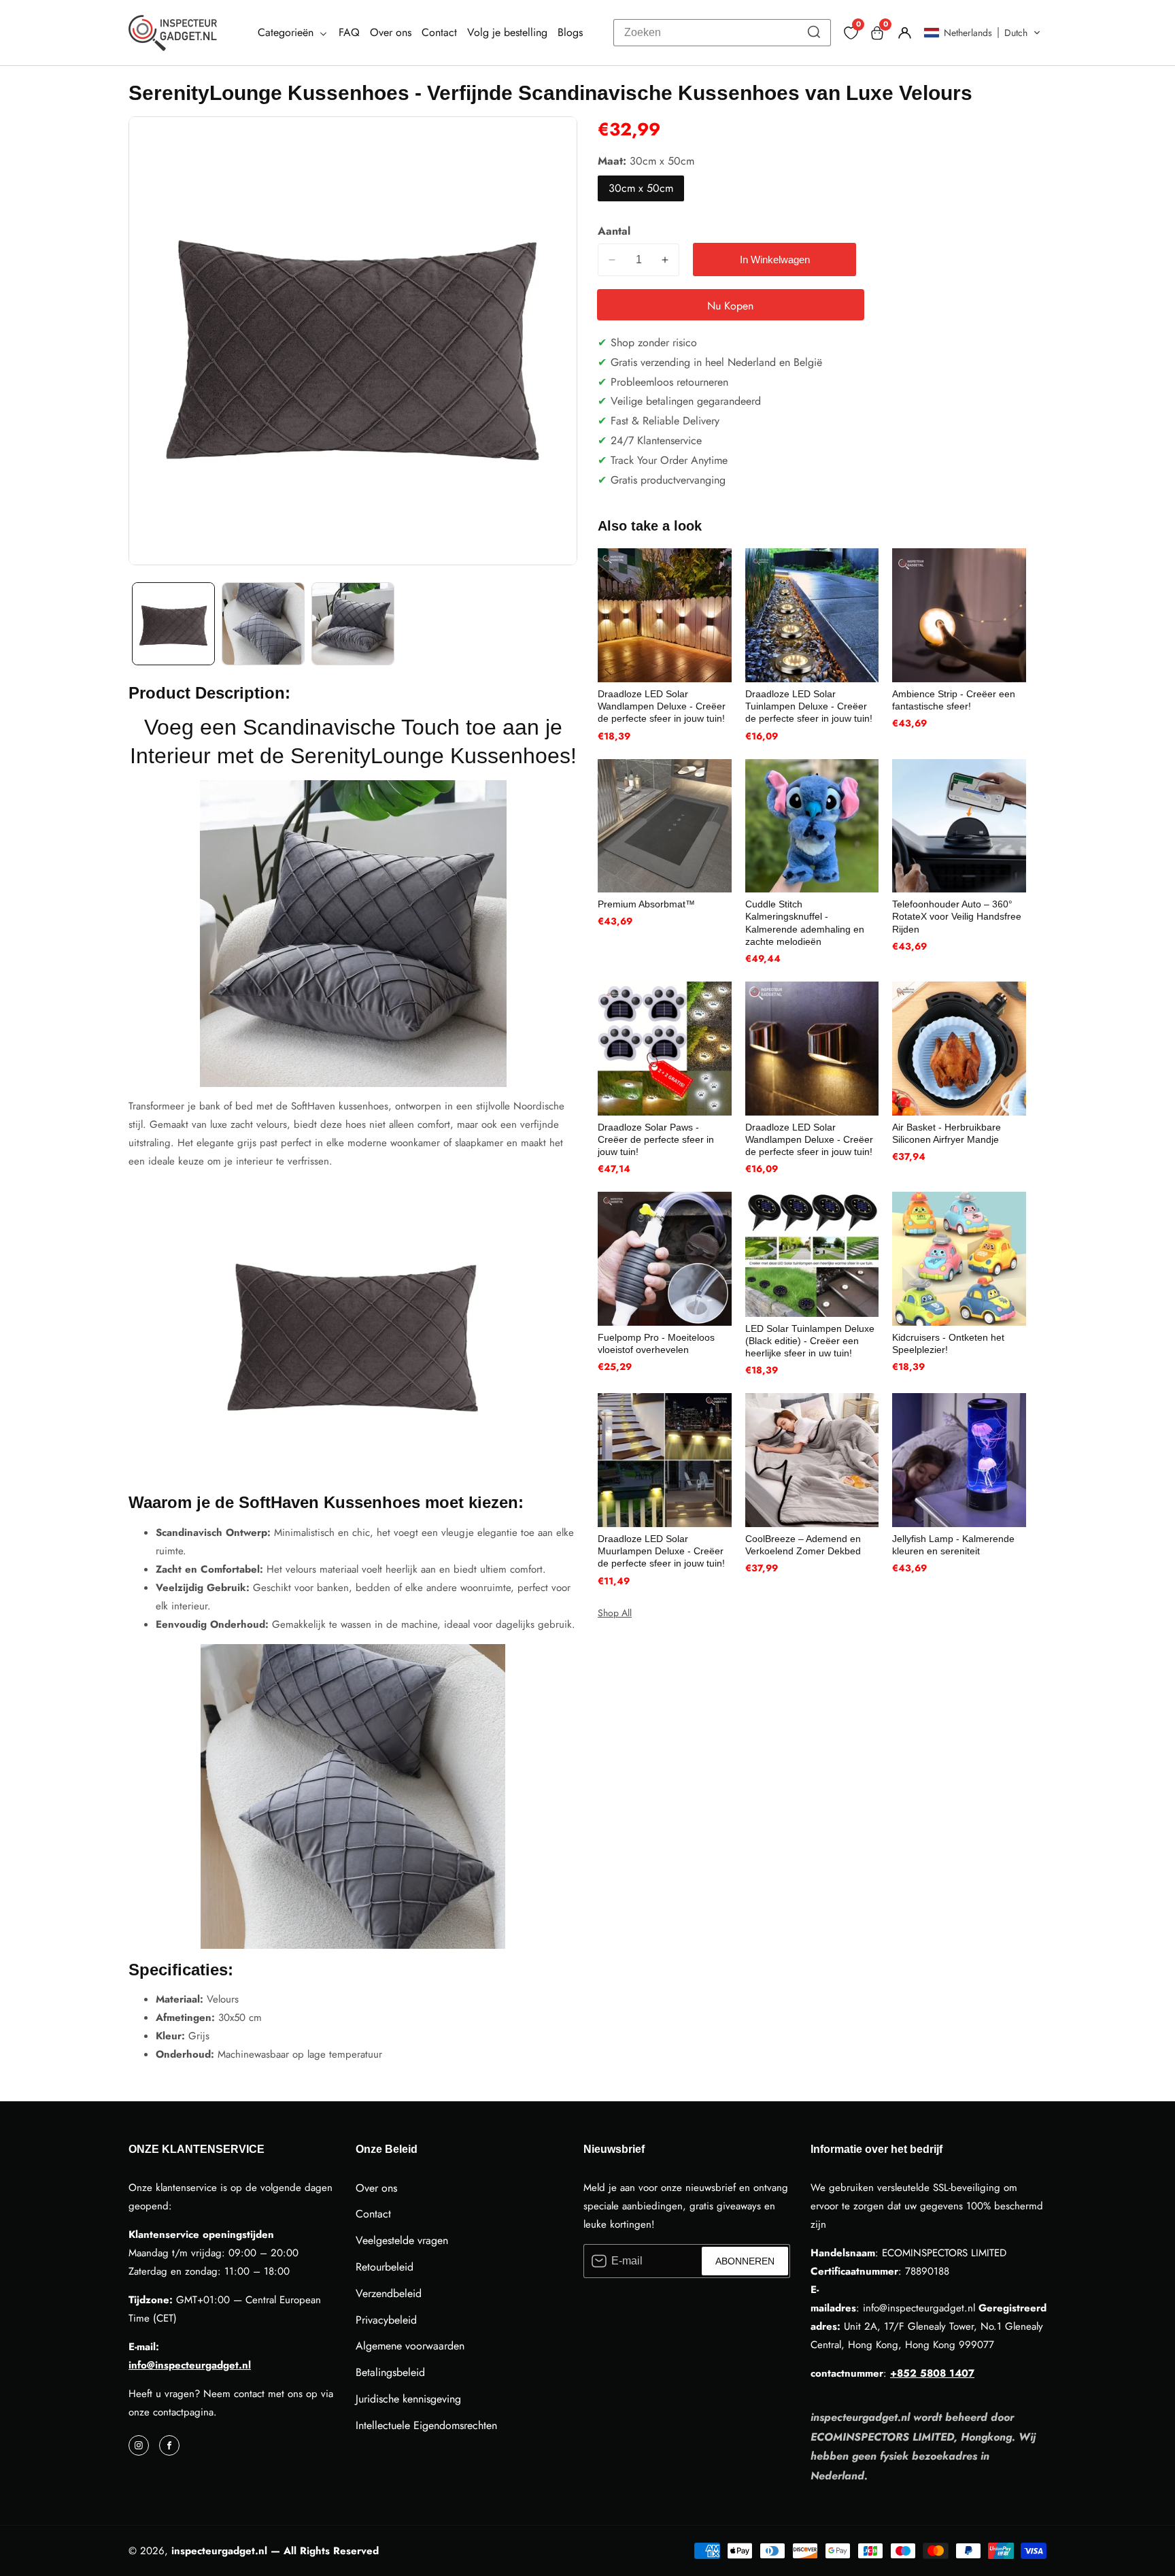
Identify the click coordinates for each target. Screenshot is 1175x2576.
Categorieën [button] (287, 32)
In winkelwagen (775, 260)
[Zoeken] (814, 33)
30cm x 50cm (641, 188)
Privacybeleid (386, 2320)
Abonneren (745, 2261)
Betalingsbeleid (390, 2372)
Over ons (391, 32)
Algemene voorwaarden (410, 2346)
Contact (439, 32)
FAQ (349, 32)
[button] (982, 33)
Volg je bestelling (507, 32)
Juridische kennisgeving (408, 2399)
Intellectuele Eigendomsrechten (426, 2425)
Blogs (570, 32)
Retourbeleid (385, 2267)
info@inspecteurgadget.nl (190, 2365)
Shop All (615, 1613)
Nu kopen (730, 306)
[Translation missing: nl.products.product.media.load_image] (173, 624)
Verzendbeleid (389, 2293)
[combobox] (722, 33)
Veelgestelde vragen (402, 2240)
